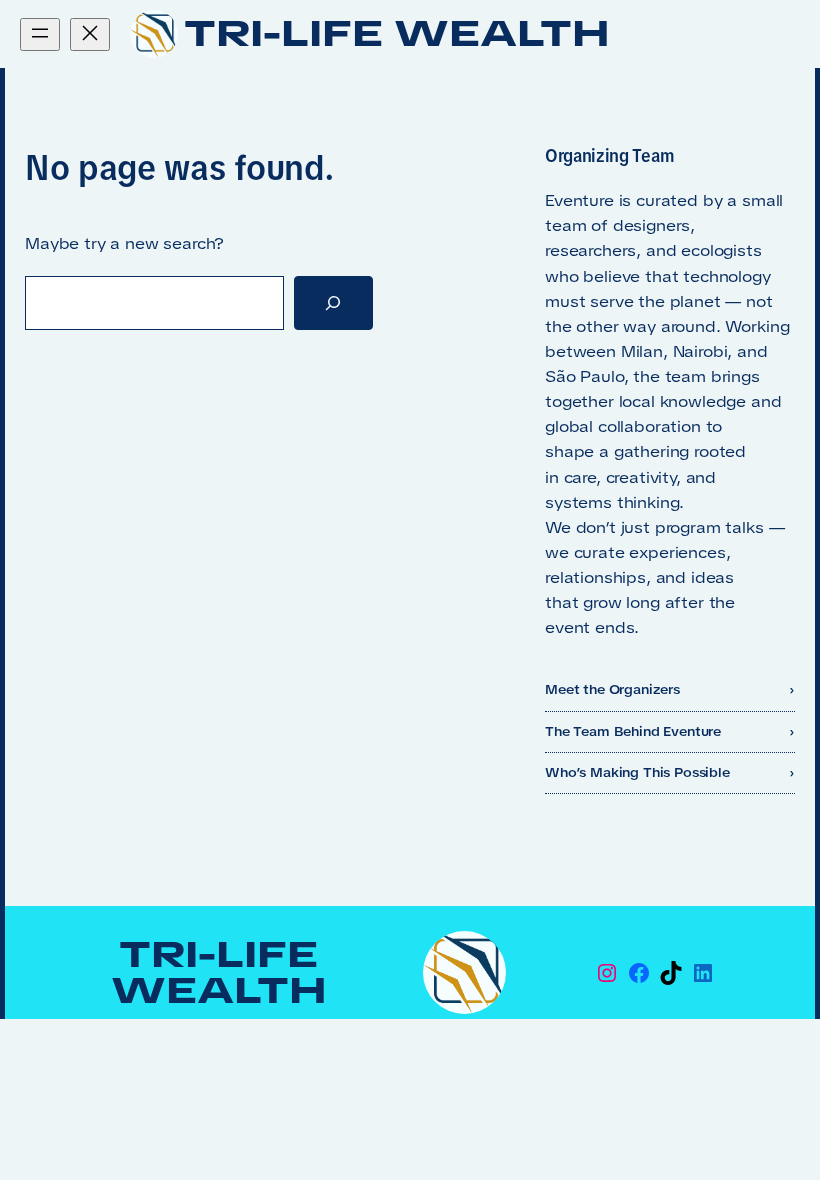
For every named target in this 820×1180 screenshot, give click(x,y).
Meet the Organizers (612, 689)
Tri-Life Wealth (397, 33)
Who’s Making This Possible (637, 772)
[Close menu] (90, 34)
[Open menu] (40, 34)
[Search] (333, 303)
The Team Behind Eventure (633, 731)
